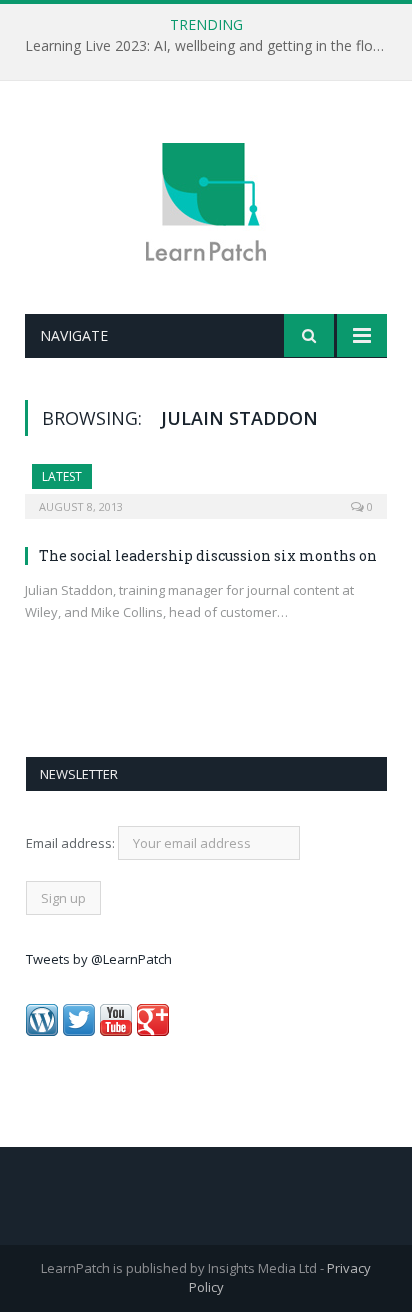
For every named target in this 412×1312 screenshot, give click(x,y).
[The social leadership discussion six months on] (206, 485)
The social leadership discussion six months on (208, 555)
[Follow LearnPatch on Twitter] (79, 1031)
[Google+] (153, 1031)
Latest (62, 476)
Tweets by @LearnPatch (99, 959)
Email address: (72, 843)
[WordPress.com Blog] (42, 1031)
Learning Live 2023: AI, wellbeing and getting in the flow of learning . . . (211, 46)
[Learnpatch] (206, 200)
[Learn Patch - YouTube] (116, 1031)
